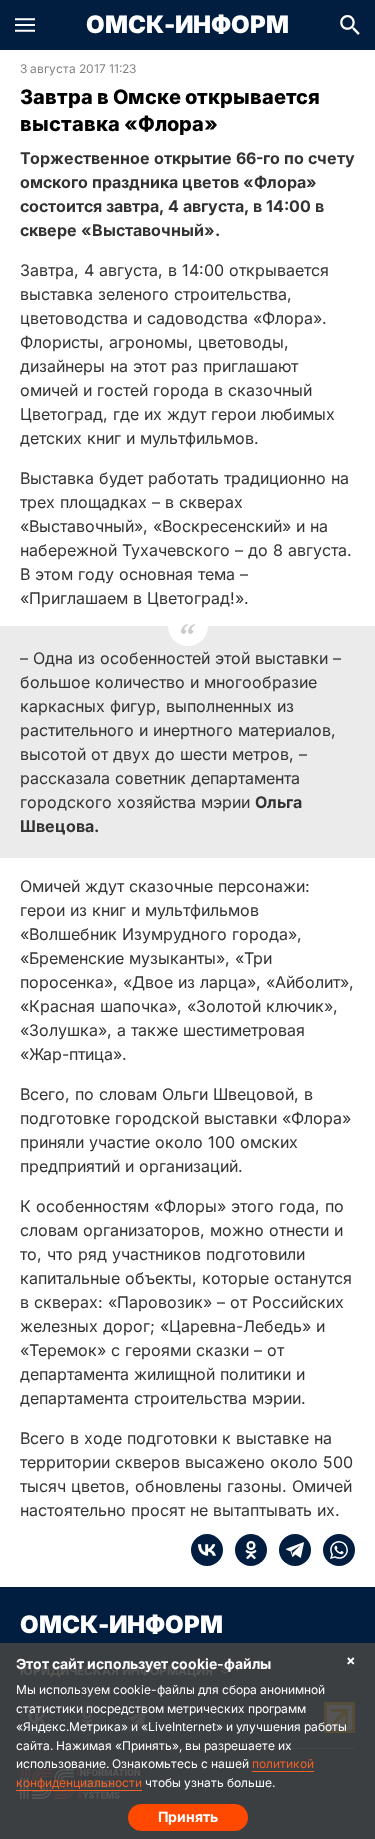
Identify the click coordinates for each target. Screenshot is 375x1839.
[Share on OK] (245, 1550)
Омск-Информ (187, 25)
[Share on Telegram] (289, 1550)
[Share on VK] (207, 1550)
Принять (188, 1816)
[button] (25, 25)
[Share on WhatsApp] (333, 1550)
